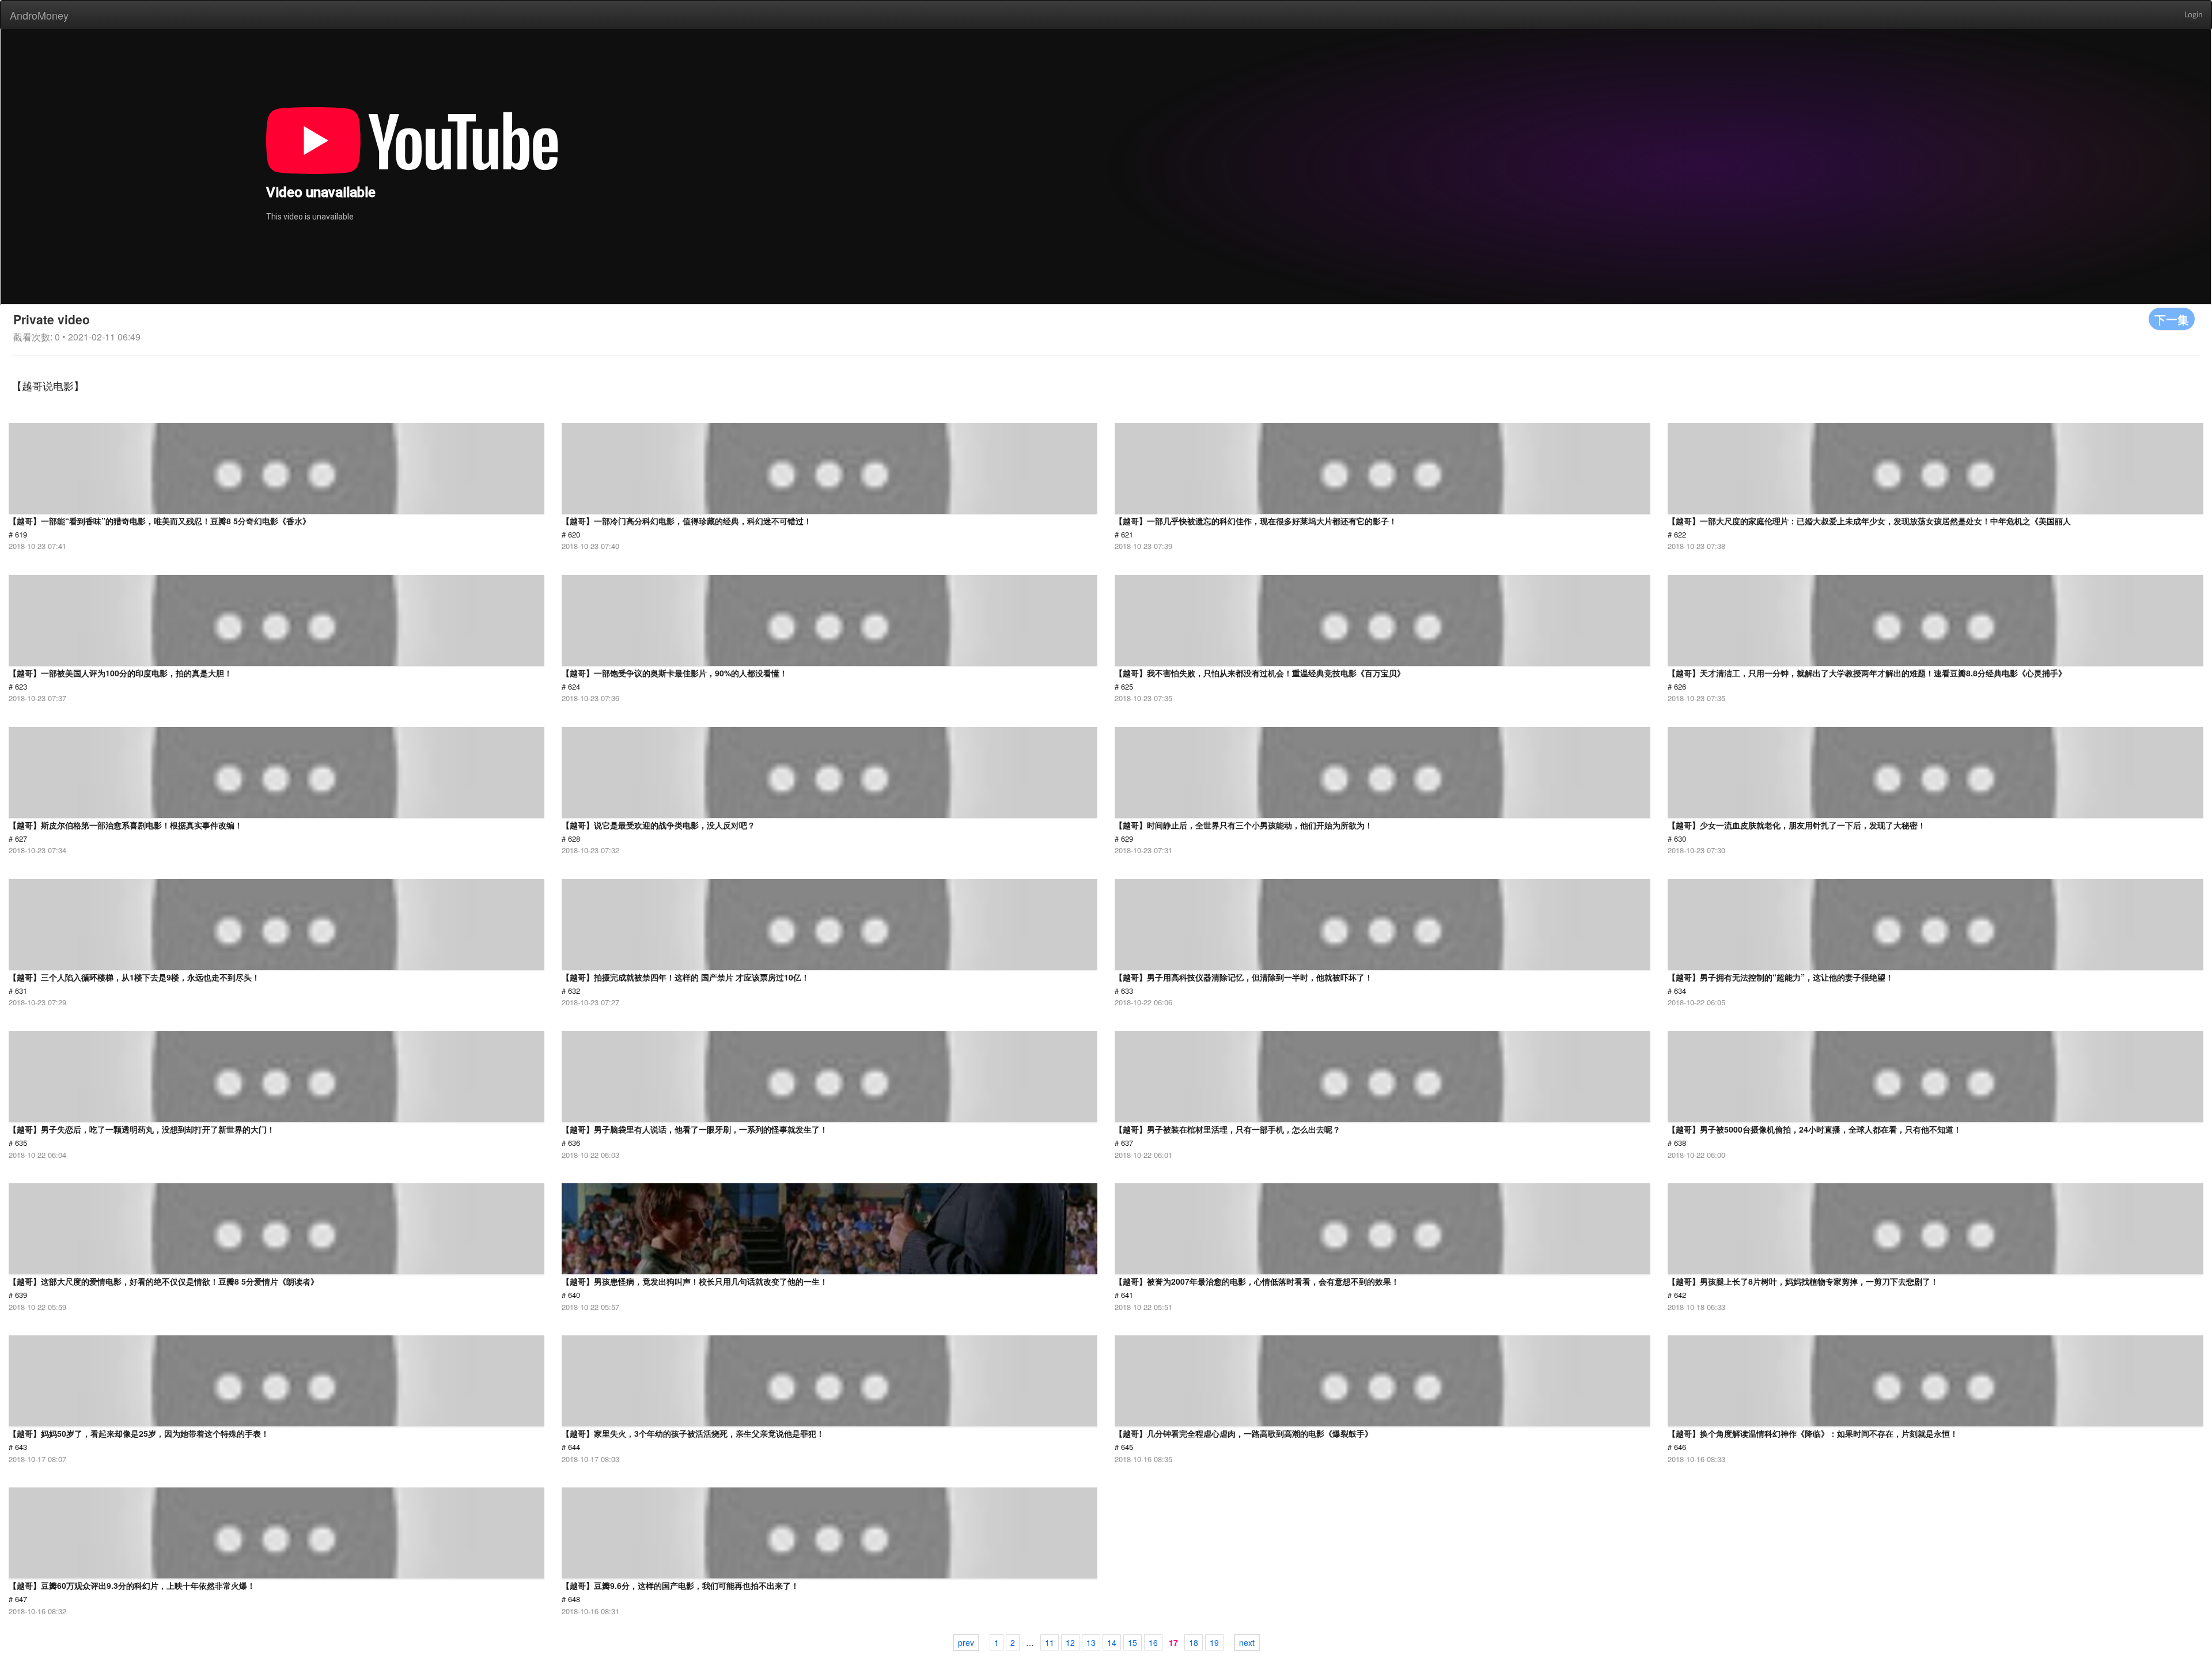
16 (1153, 1642)
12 (1070, 1642)
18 (1194, 1642)
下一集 (2172, 319)
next (1247, 1642)
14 (1112, 1642)
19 (1214, 1642)
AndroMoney (39, 15)
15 (1132, 1642)
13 (1091, 1642)
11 (1050, 1642)
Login (2194, 15)
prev (966, 1642)
